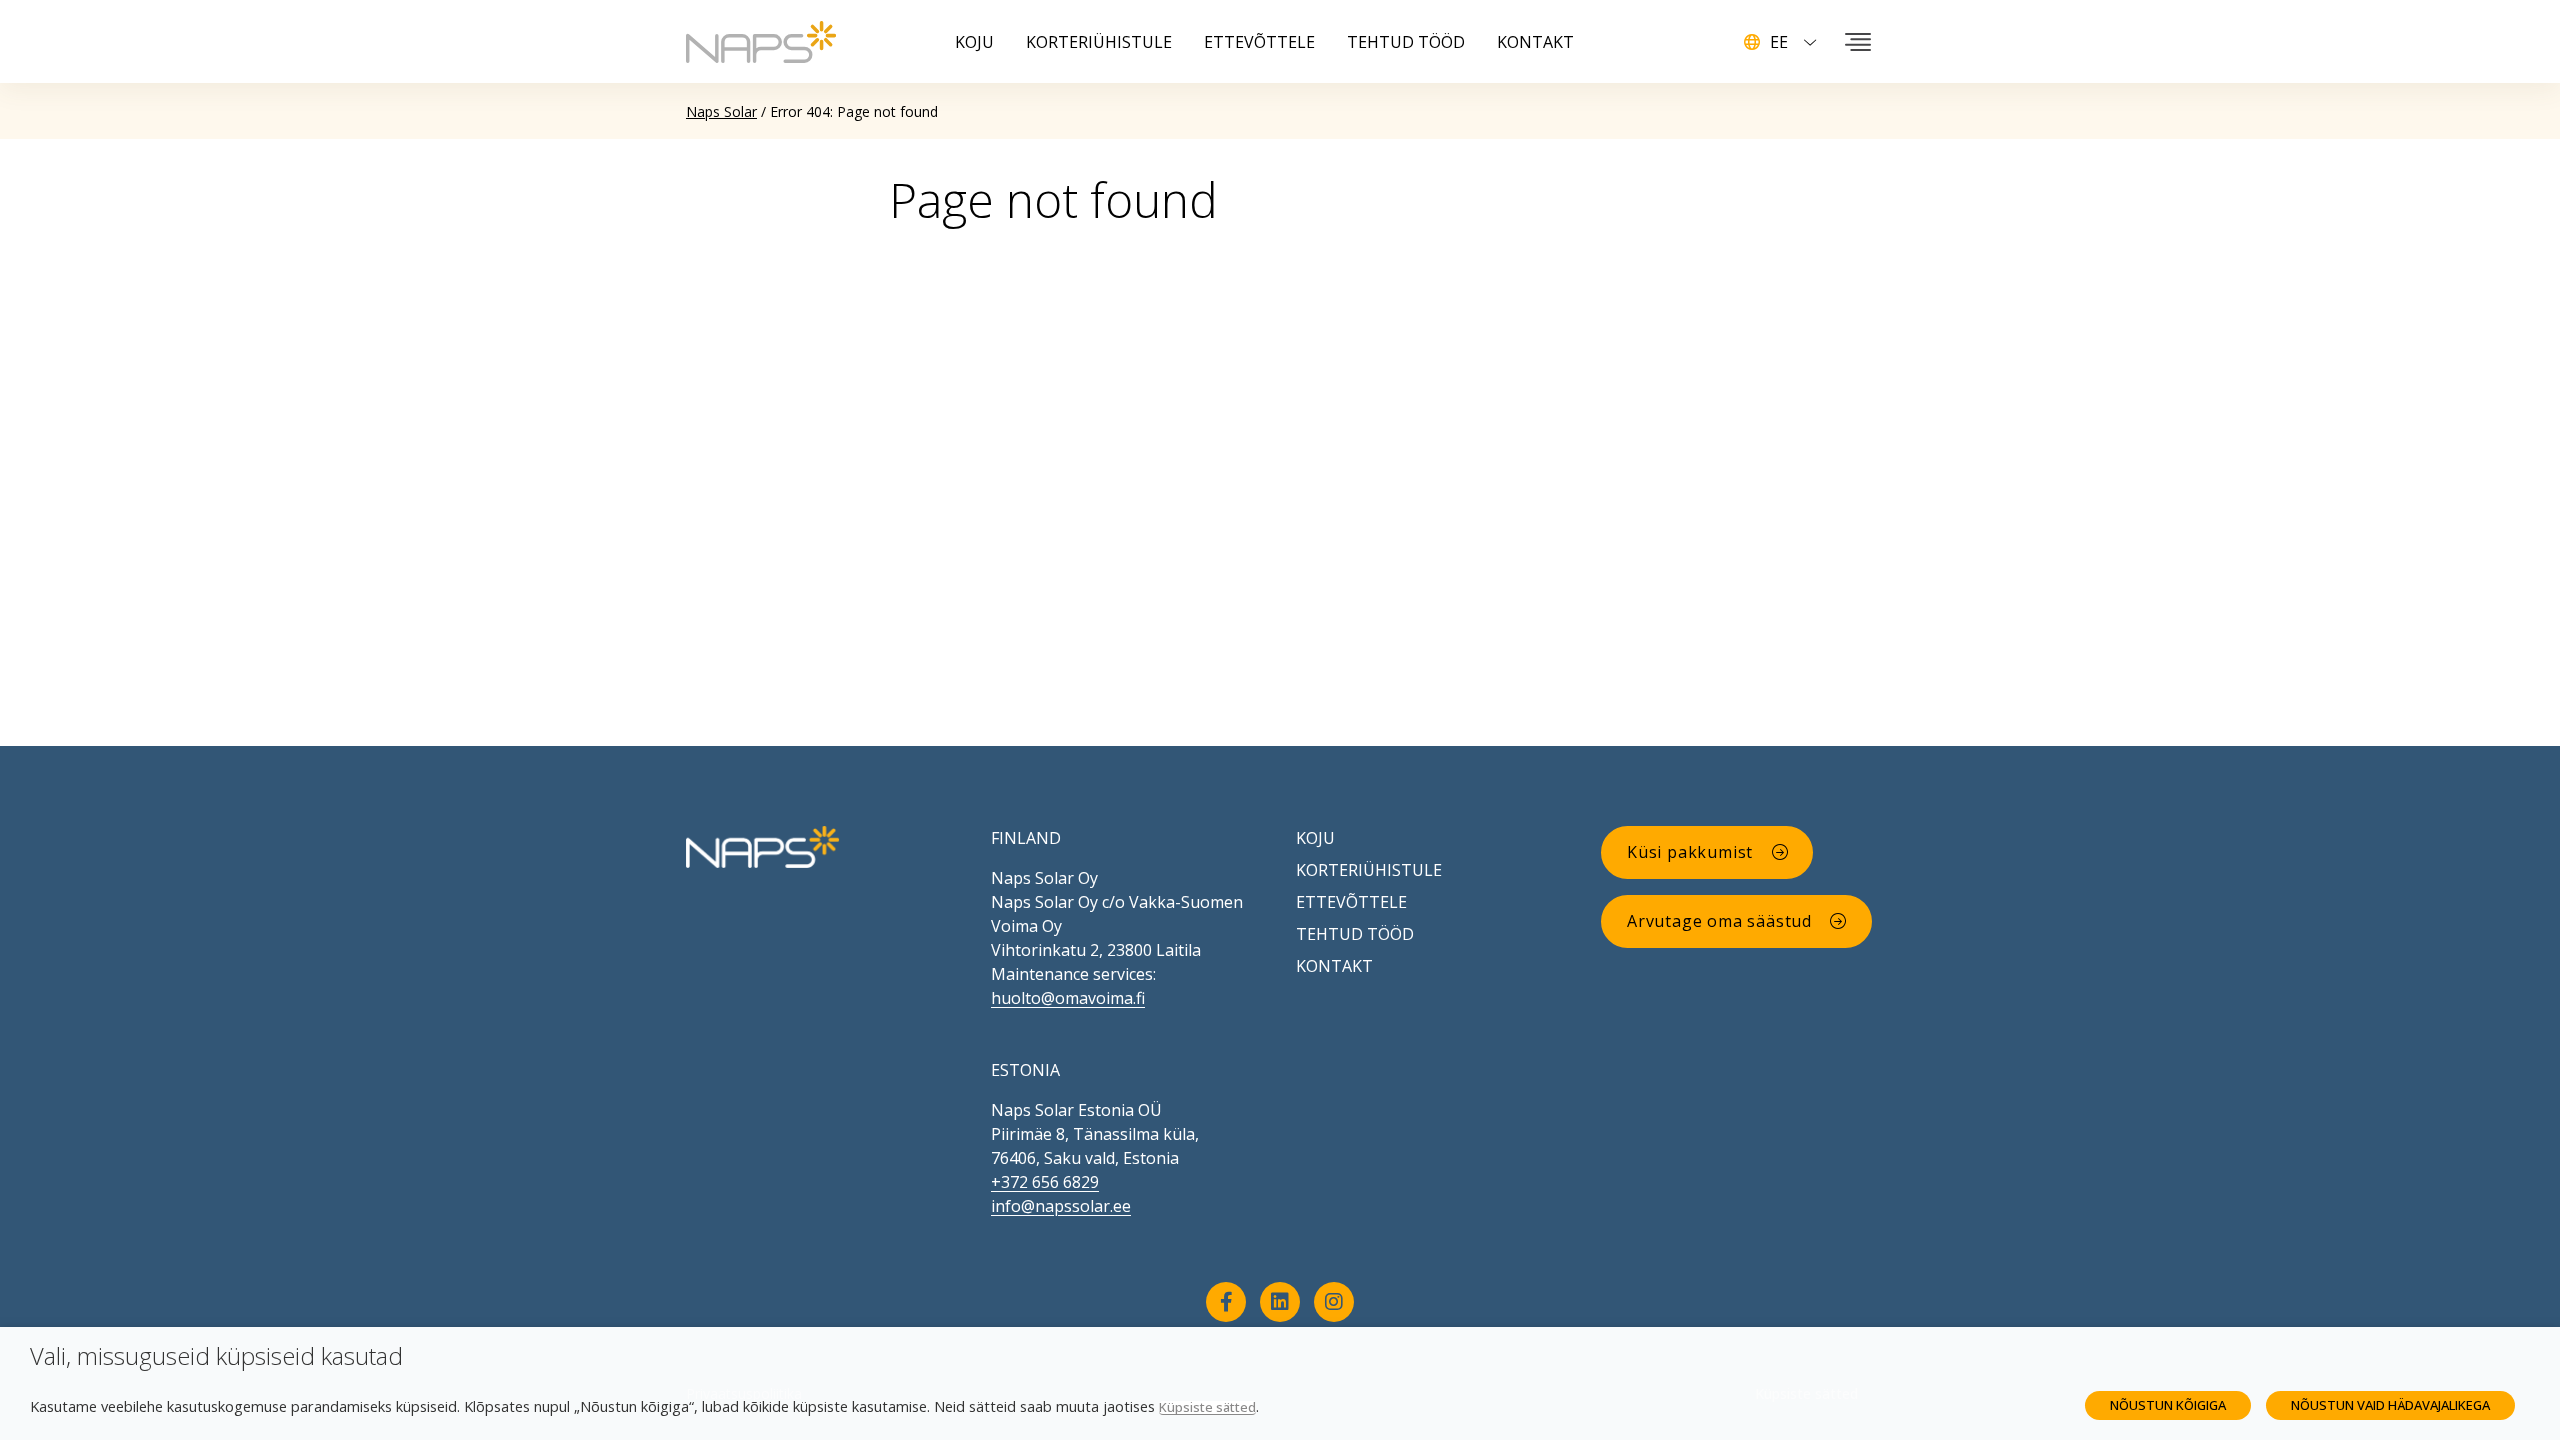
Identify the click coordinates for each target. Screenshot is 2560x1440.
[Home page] (763, 845)
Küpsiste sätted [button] (1207, 1408)
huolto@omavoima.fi (1068, 998)
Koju (1315, 838)
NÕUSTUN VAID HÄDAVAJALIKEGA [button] (2390, 1405)
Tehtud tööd (1355, 934)
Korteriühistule (1369, 870)
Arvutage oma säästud (1719, 921)
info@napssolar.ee (1061, 1206)
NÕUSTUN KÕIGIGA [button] (2168, 1405)
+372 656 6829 (1045, 1182)
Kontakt (1334, 966)
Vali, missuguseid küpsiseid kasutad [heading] (216, 1356)
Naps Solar (721, 111)
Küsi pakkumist (1690, 852)
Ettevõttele (1351, 902)
